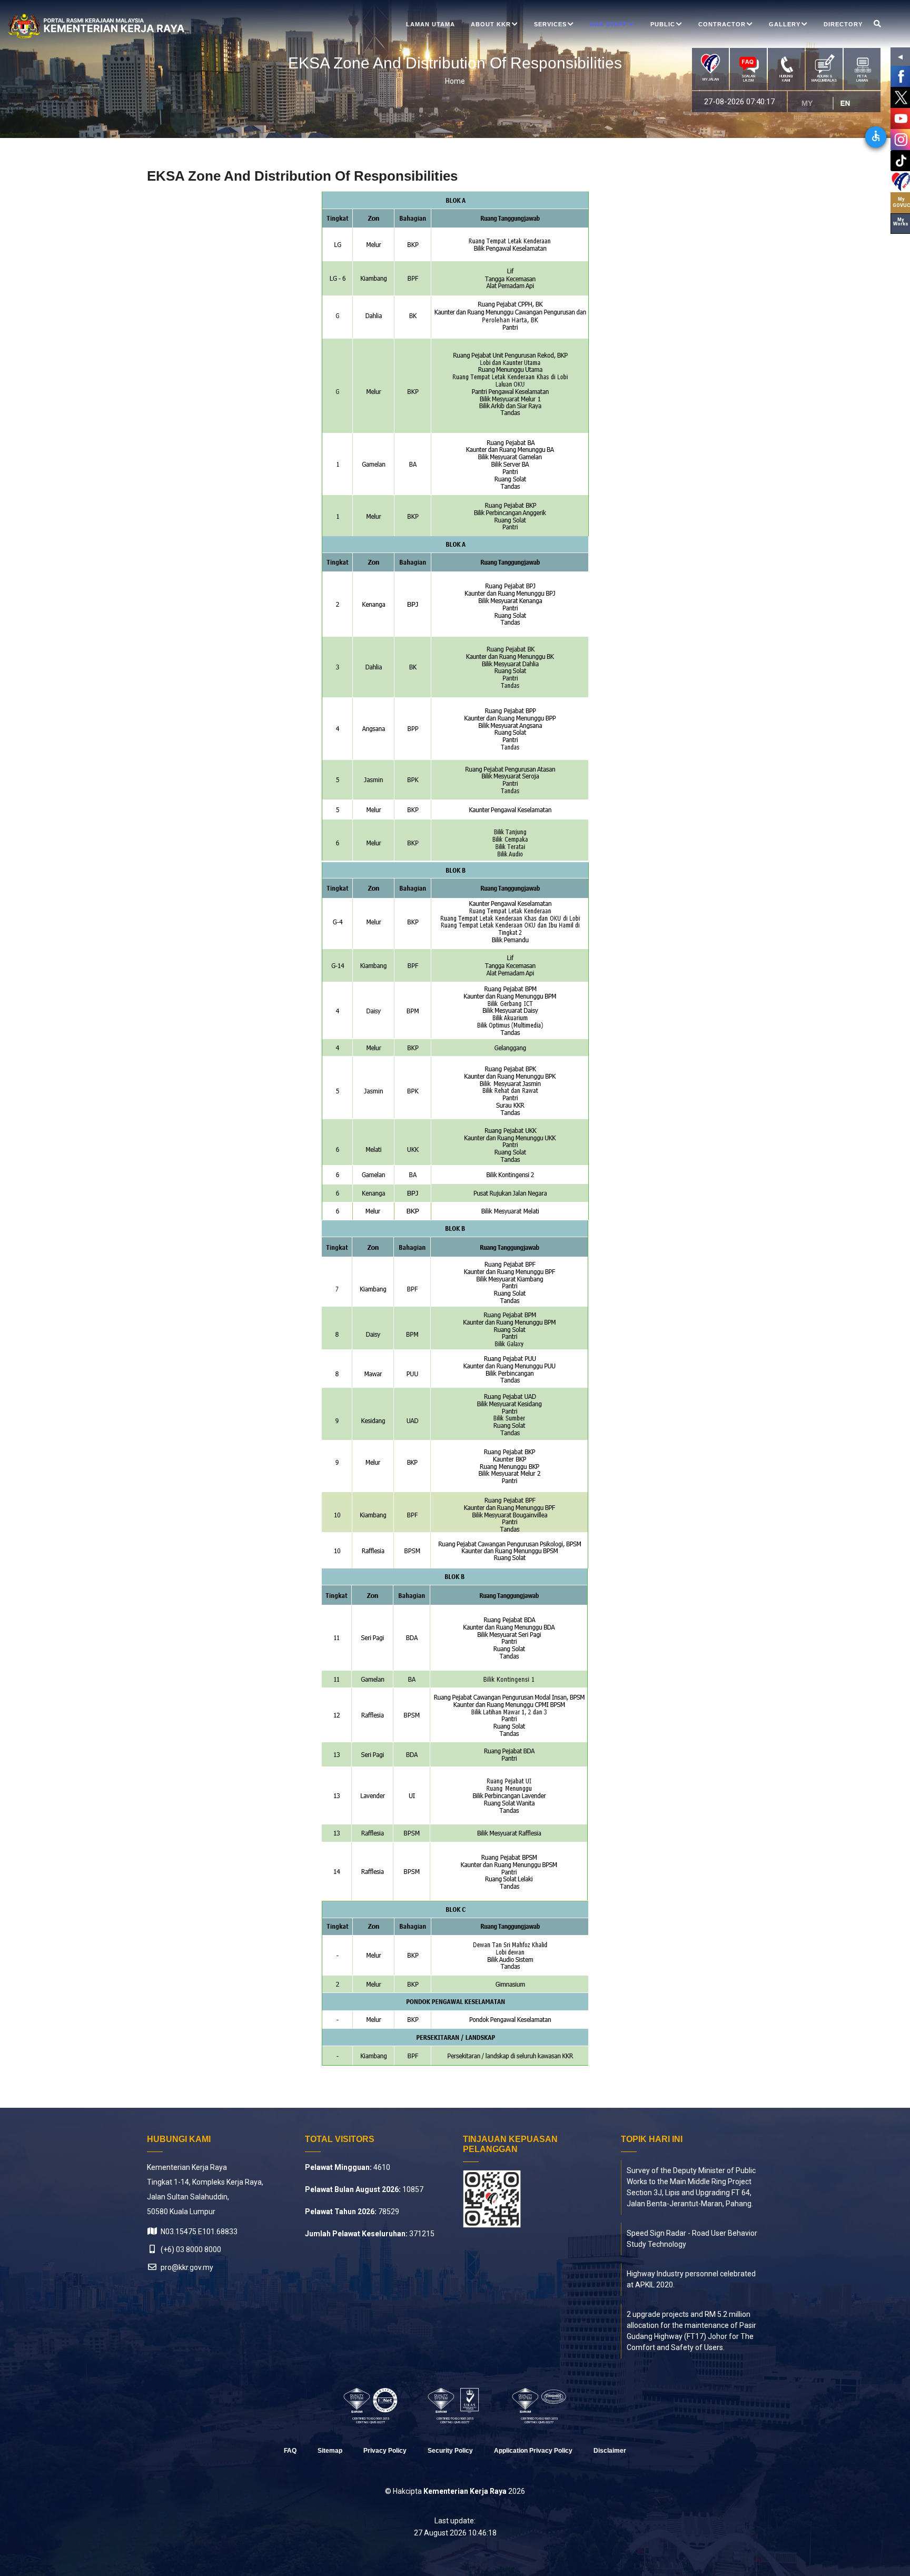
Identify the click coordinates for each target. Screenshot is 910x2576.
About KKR (491, 24)
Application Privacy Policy (533, 2451)
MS (812, 103)
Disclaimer (610, 2451)
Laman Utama (431, 24)
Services (550, 24)
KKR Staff (609, 24)
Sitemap (330, 2451)
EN (849, 103)
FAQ (290, 2451)
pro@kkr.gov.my (186, 2267)
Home (455, 81)
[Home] (71, 26)
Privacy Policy (385, 2451)
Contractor (722, 24)
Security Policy (450, 2451)
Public (663, 24)
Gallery (785, 24)
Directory (843, 24)
